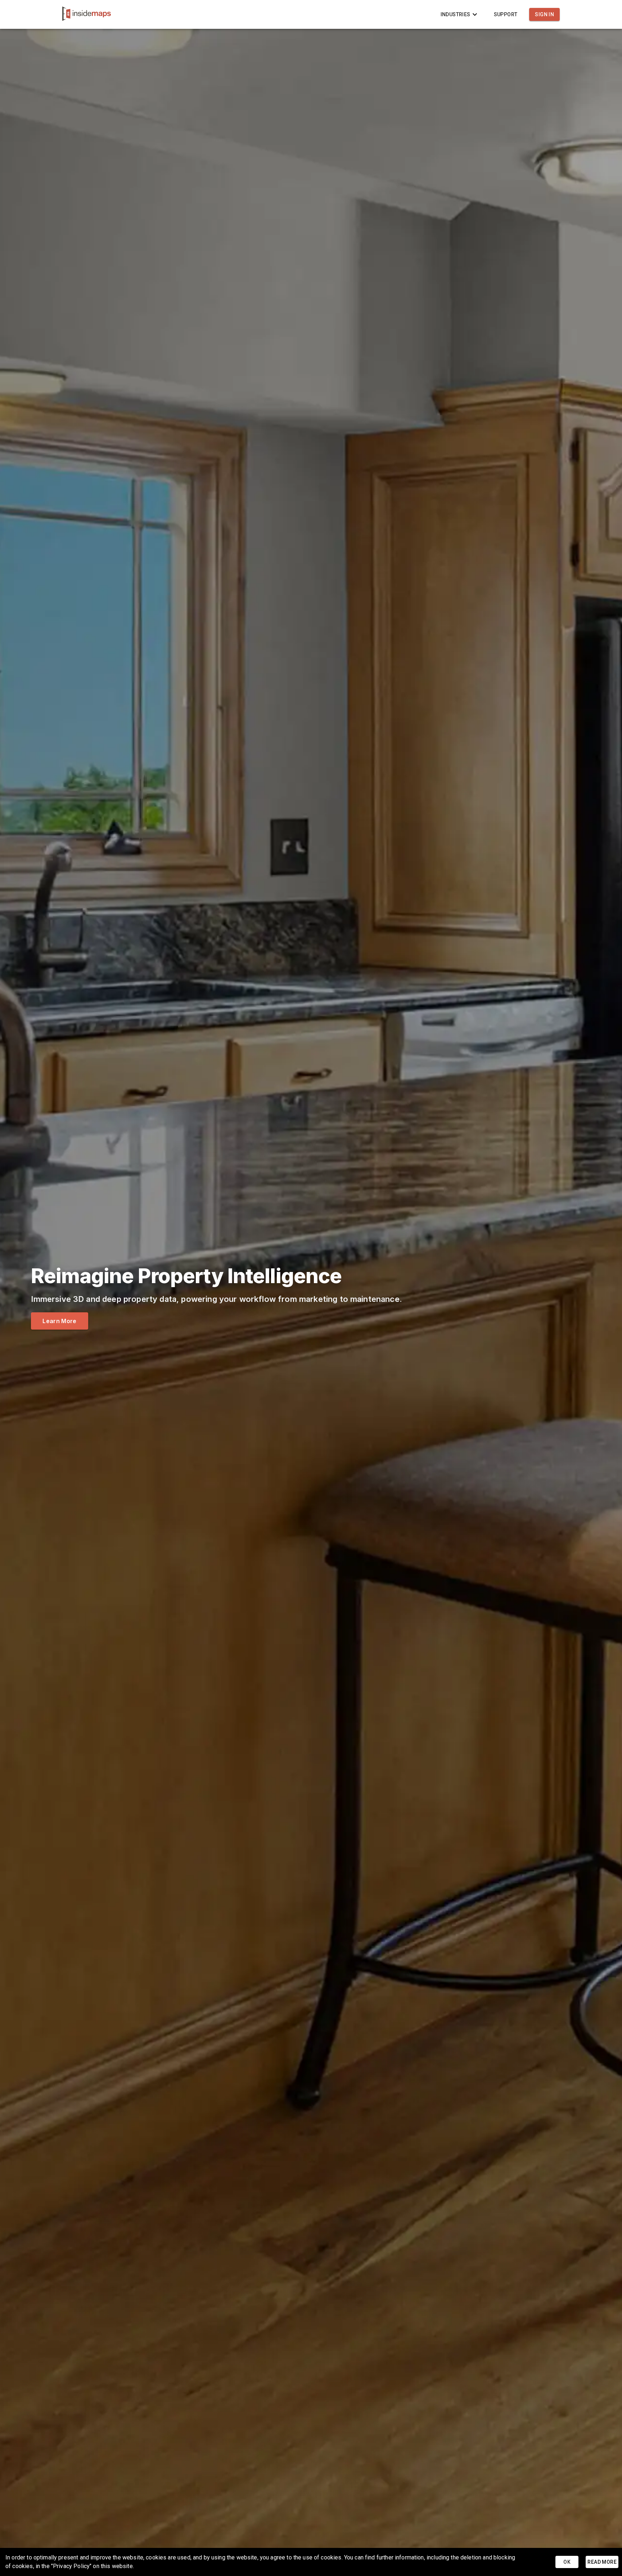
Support (506, 14)
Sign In (544, 14)
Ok (567, 2562)
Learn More (59, 1321)
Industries (456, 14)
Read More (602, 2562)
